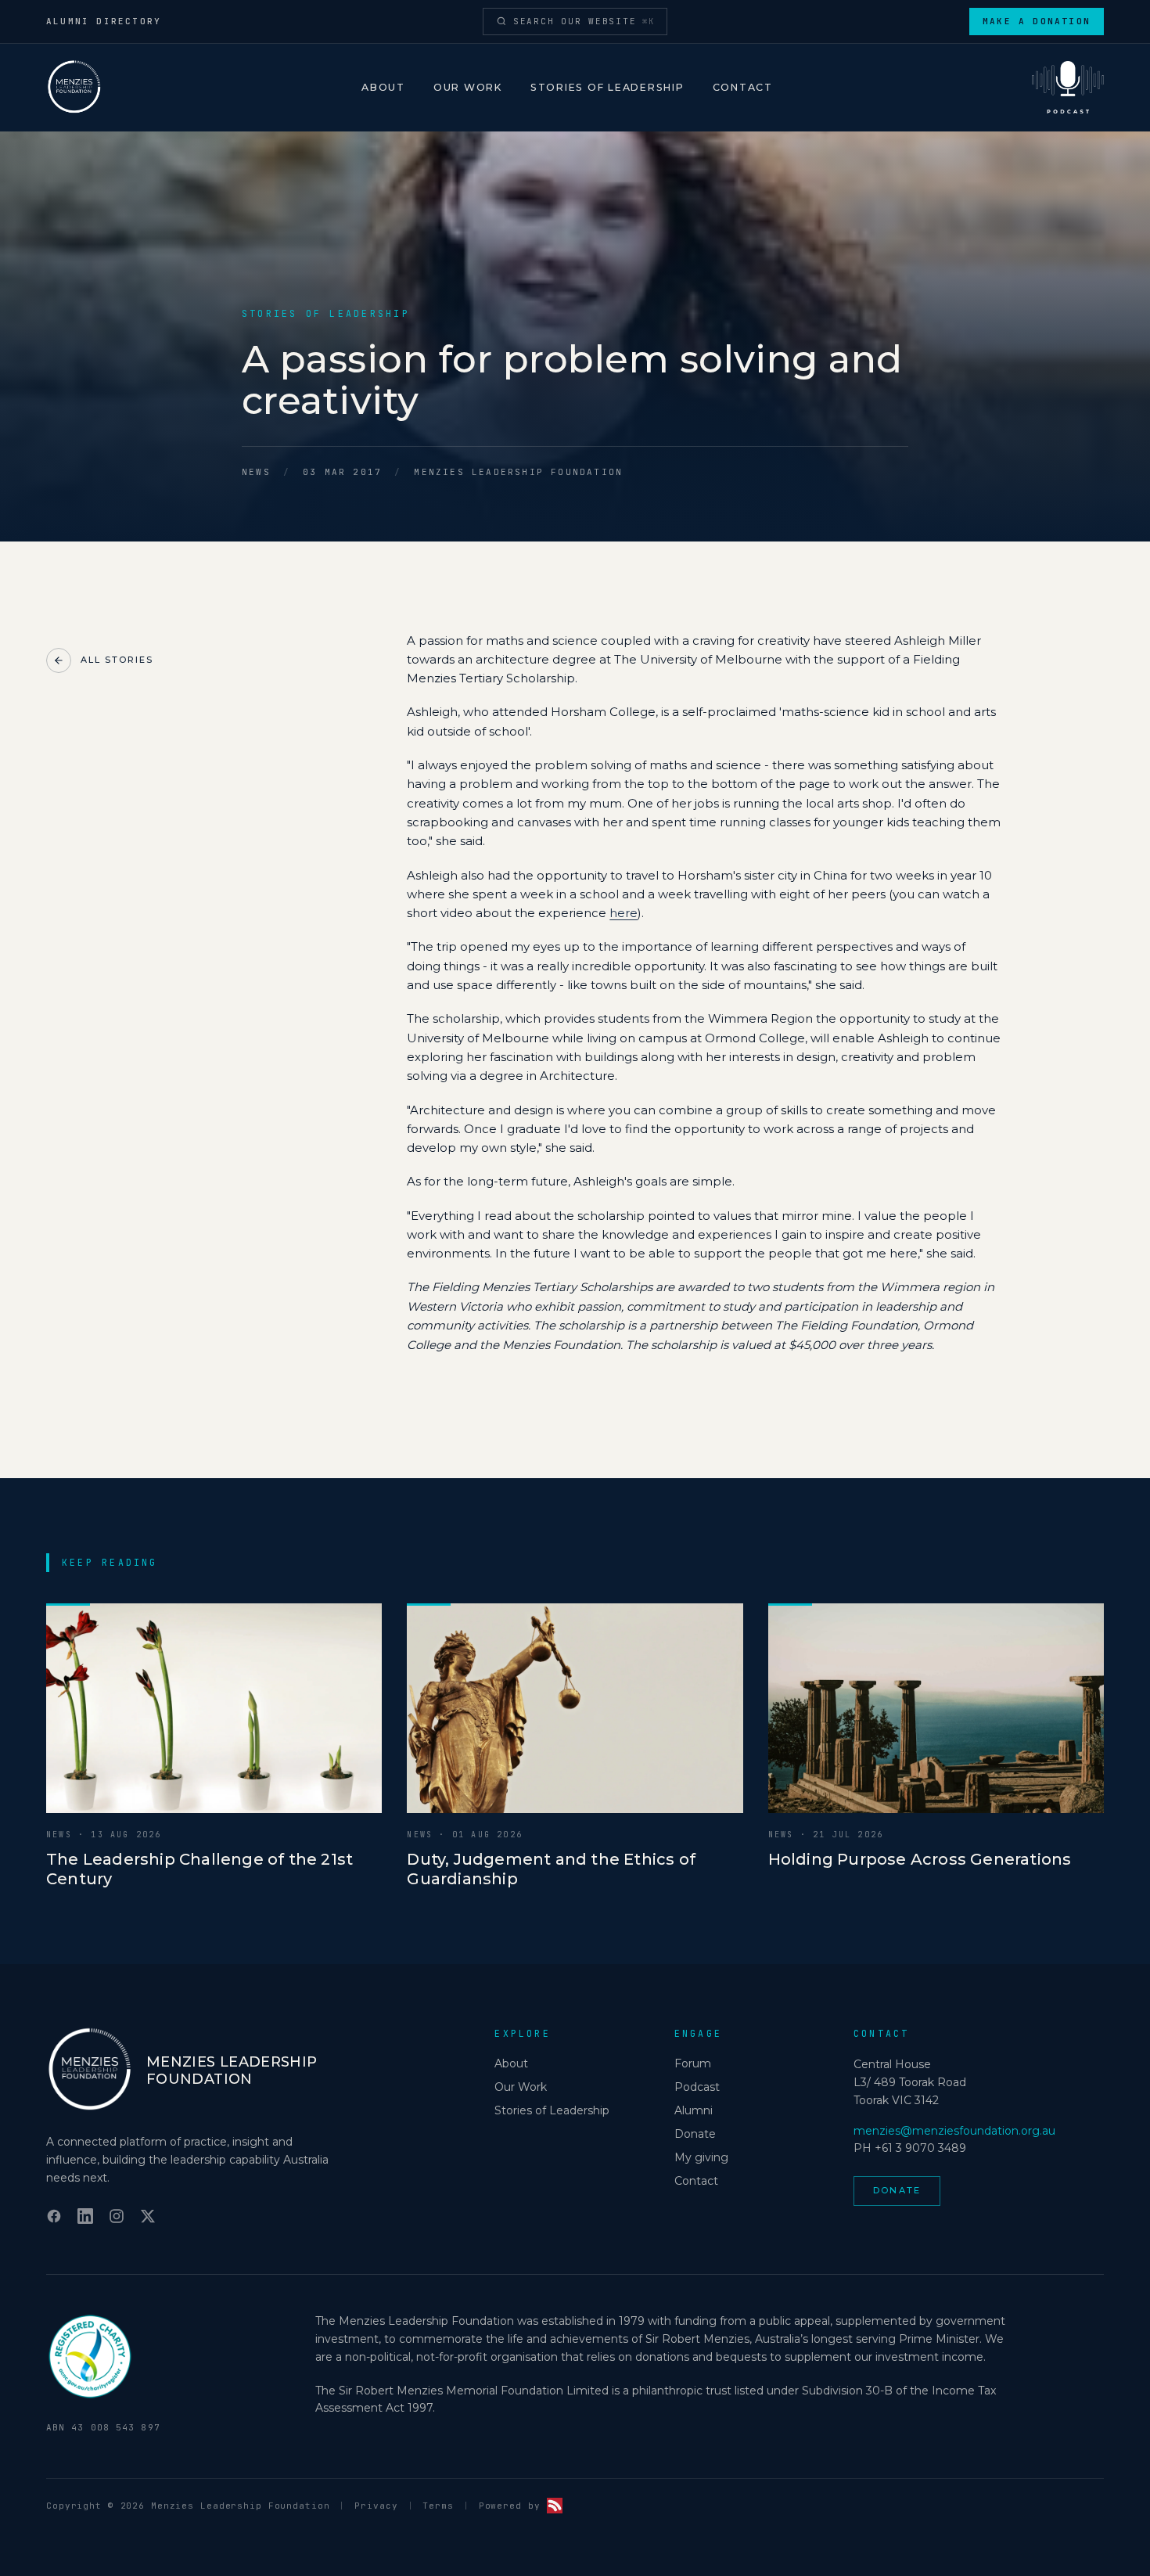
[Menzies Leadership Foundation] (74, 88)
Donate (695, 2134)
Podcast (697, 2087)
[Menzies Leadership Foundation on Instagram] (117, 2216)
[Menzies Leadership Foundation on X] (148, 2216)
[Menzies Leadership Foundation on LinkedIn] (85, 2216)
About (383, 87)
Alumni (694, 2110)
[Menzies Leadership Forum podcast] (1068, 88)
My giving (701, 2157)
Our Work (468, 87)
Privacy (376, 2506)
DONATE (897, 2190)
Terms (438, 2506)
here (624, 913)
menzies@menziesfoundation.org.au (954, 2131)
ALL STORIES (117, 660)
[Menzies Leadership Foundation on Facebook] (54, 2216)
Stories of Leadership (607, 87)
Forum (693, 2063)
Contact (743, 87)
